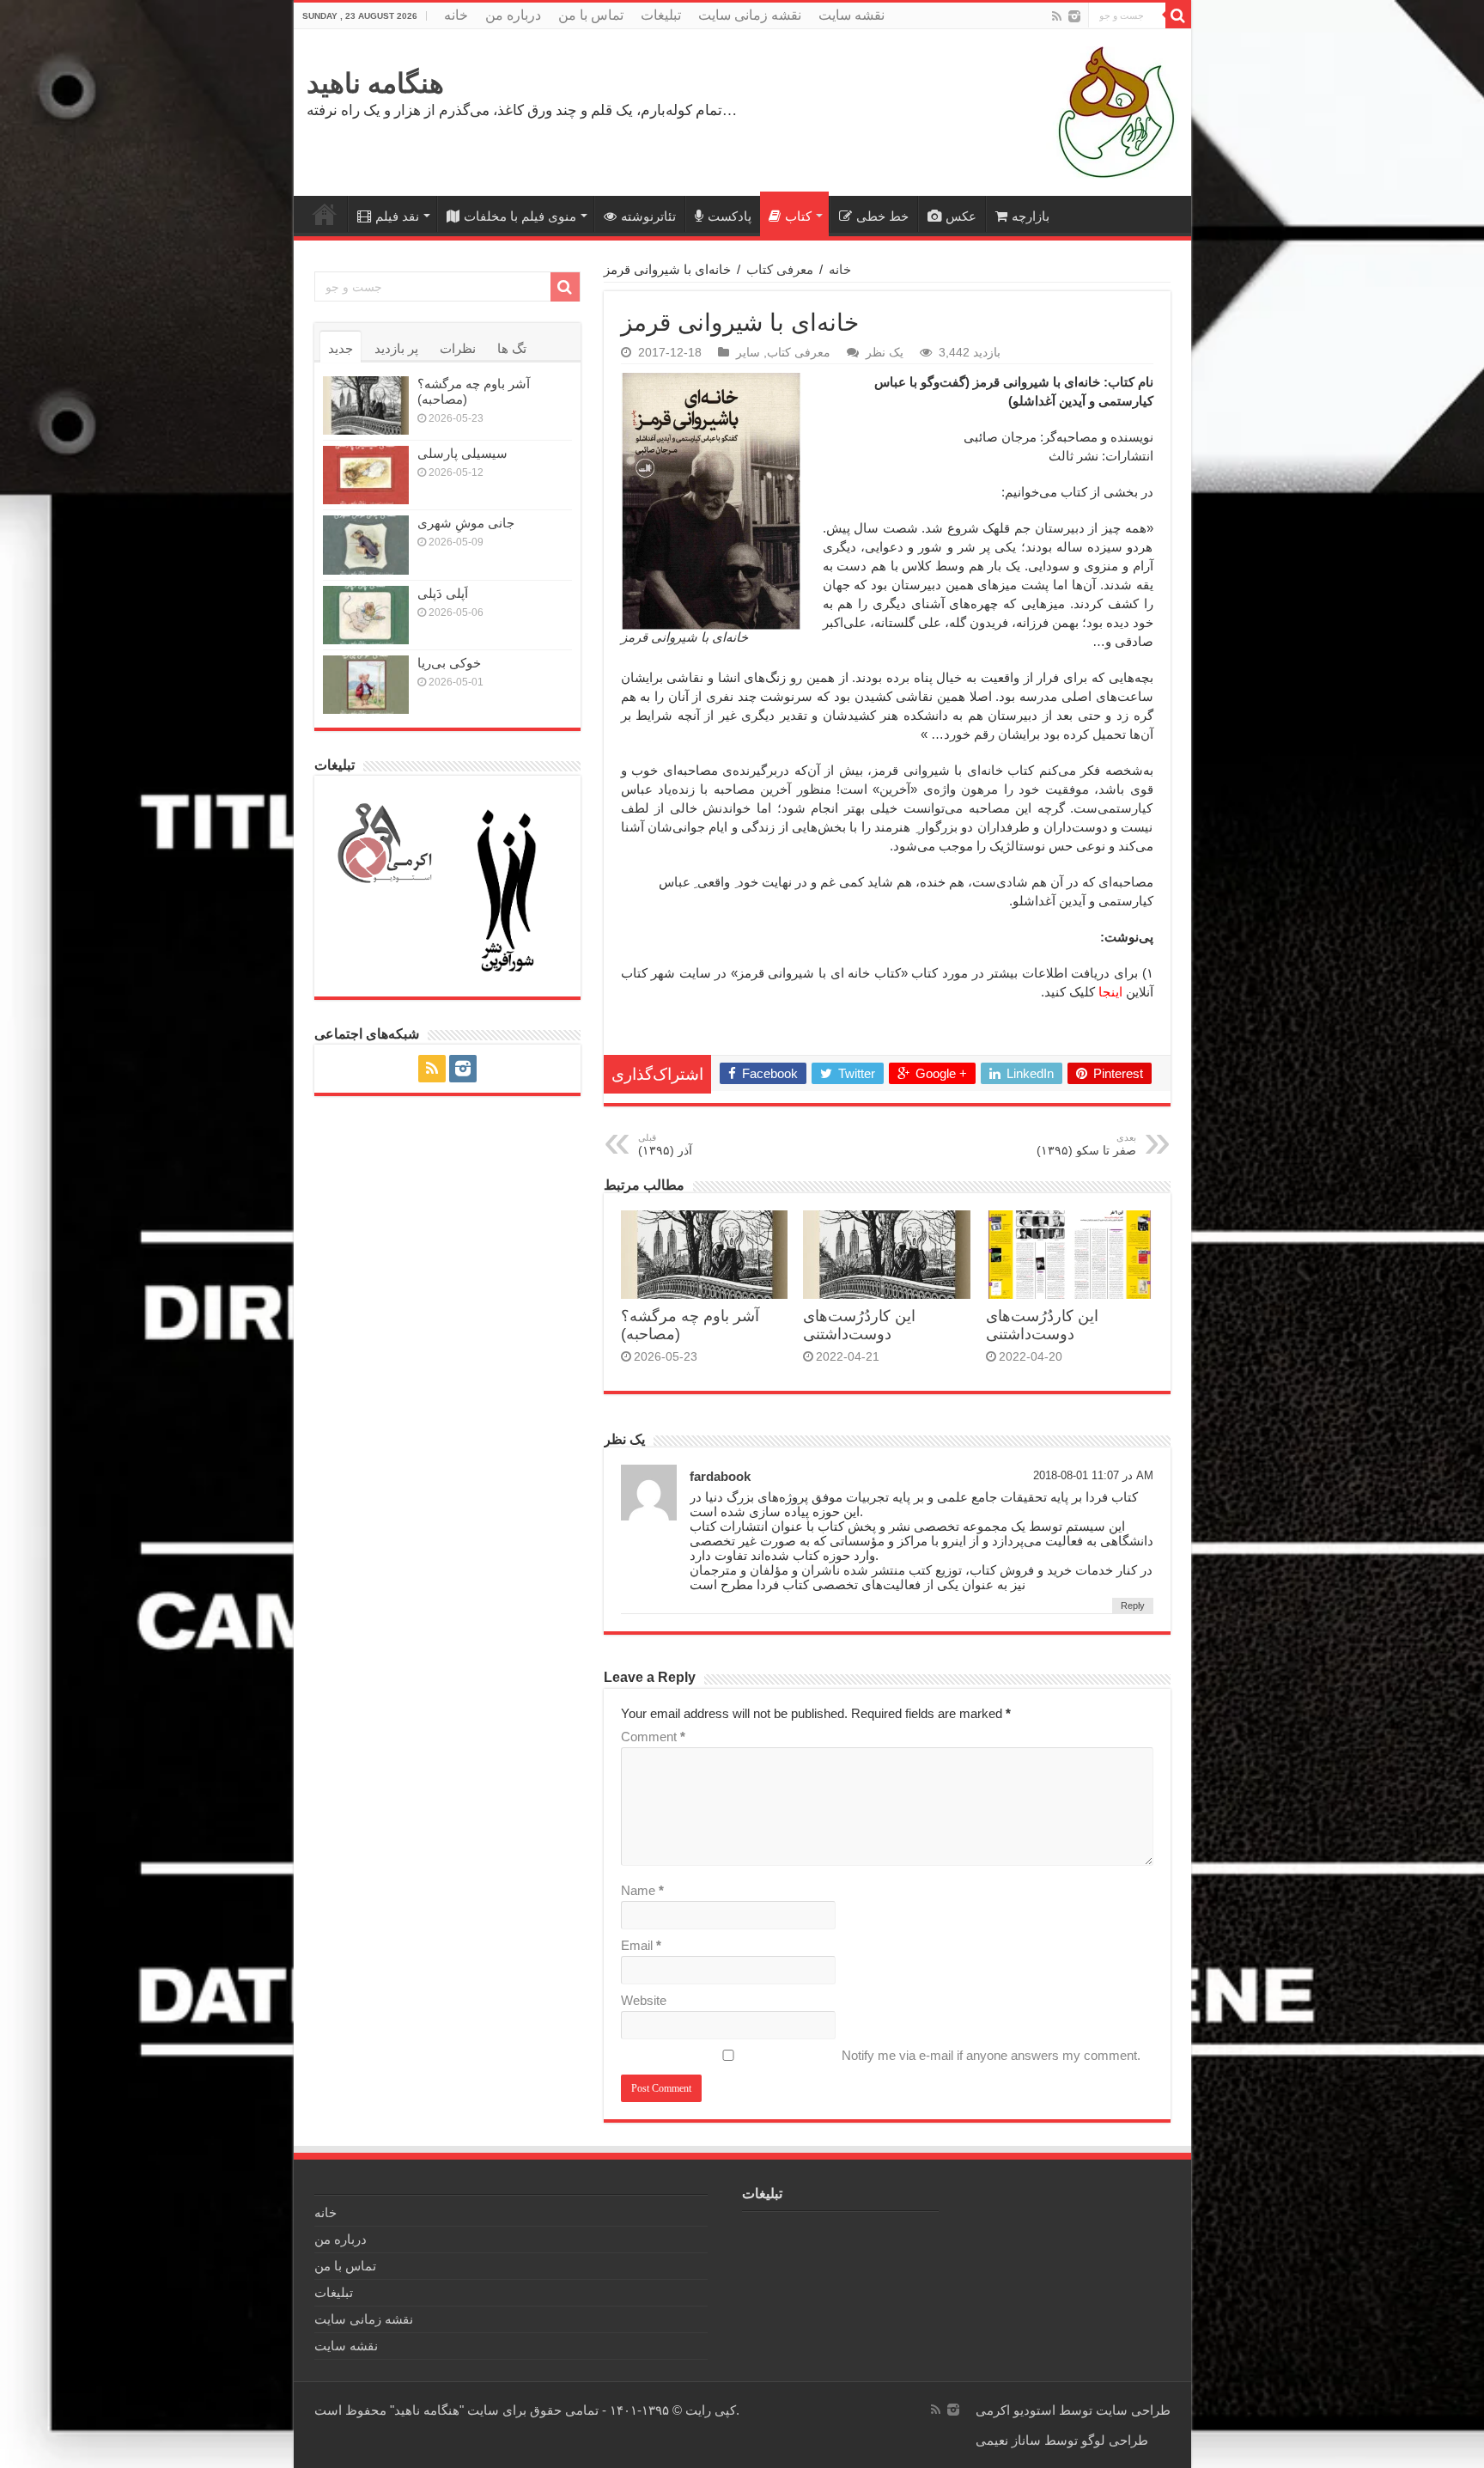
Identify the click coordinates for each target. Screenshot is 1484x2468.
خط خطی (882, 216)
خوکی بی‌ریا (449, 663)
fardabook (720, 1476)
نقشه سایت (851, 15)
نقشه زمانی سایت (750, 15)
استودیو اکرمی (1016, 2410)
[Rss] (1057, 16)
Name (642, 1890)
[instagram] (1074, 16)
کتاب (798, 216)
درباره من (513, 15)
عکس (961, 216)
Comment (653, 1737)
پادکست (730, 216)
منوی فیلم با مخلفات (520, 216)
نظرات (458, 348)
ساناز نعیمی (1008, 2440)
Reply (1133, 1606)
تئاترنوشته (648, 216)
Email (641, 1945)
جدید (341, 348)
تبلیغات (661, 15)
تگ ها (512, 348)
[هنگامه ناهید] (1112, 111)
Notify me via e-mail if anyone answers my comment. (991, 2055)
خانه (456, 15)
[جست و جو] (1178, 15)
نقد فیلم (397, 216)
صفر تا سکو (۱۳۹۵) (1086, 1145)
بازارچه (1031, 216)
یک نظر (885, 352)
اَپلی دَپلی (443, 593)
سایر (748, 352)
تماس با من (591, 15)
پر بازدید (396, 348)
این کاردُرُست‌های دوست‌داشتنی (859, 1325)
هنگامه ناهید (375, 83)
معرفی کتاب (780, 269)
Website (644, 2000)
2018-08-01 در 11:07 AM (1093, 1475)
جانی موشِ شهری (466, 523)
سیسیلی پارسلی (462, 453)
